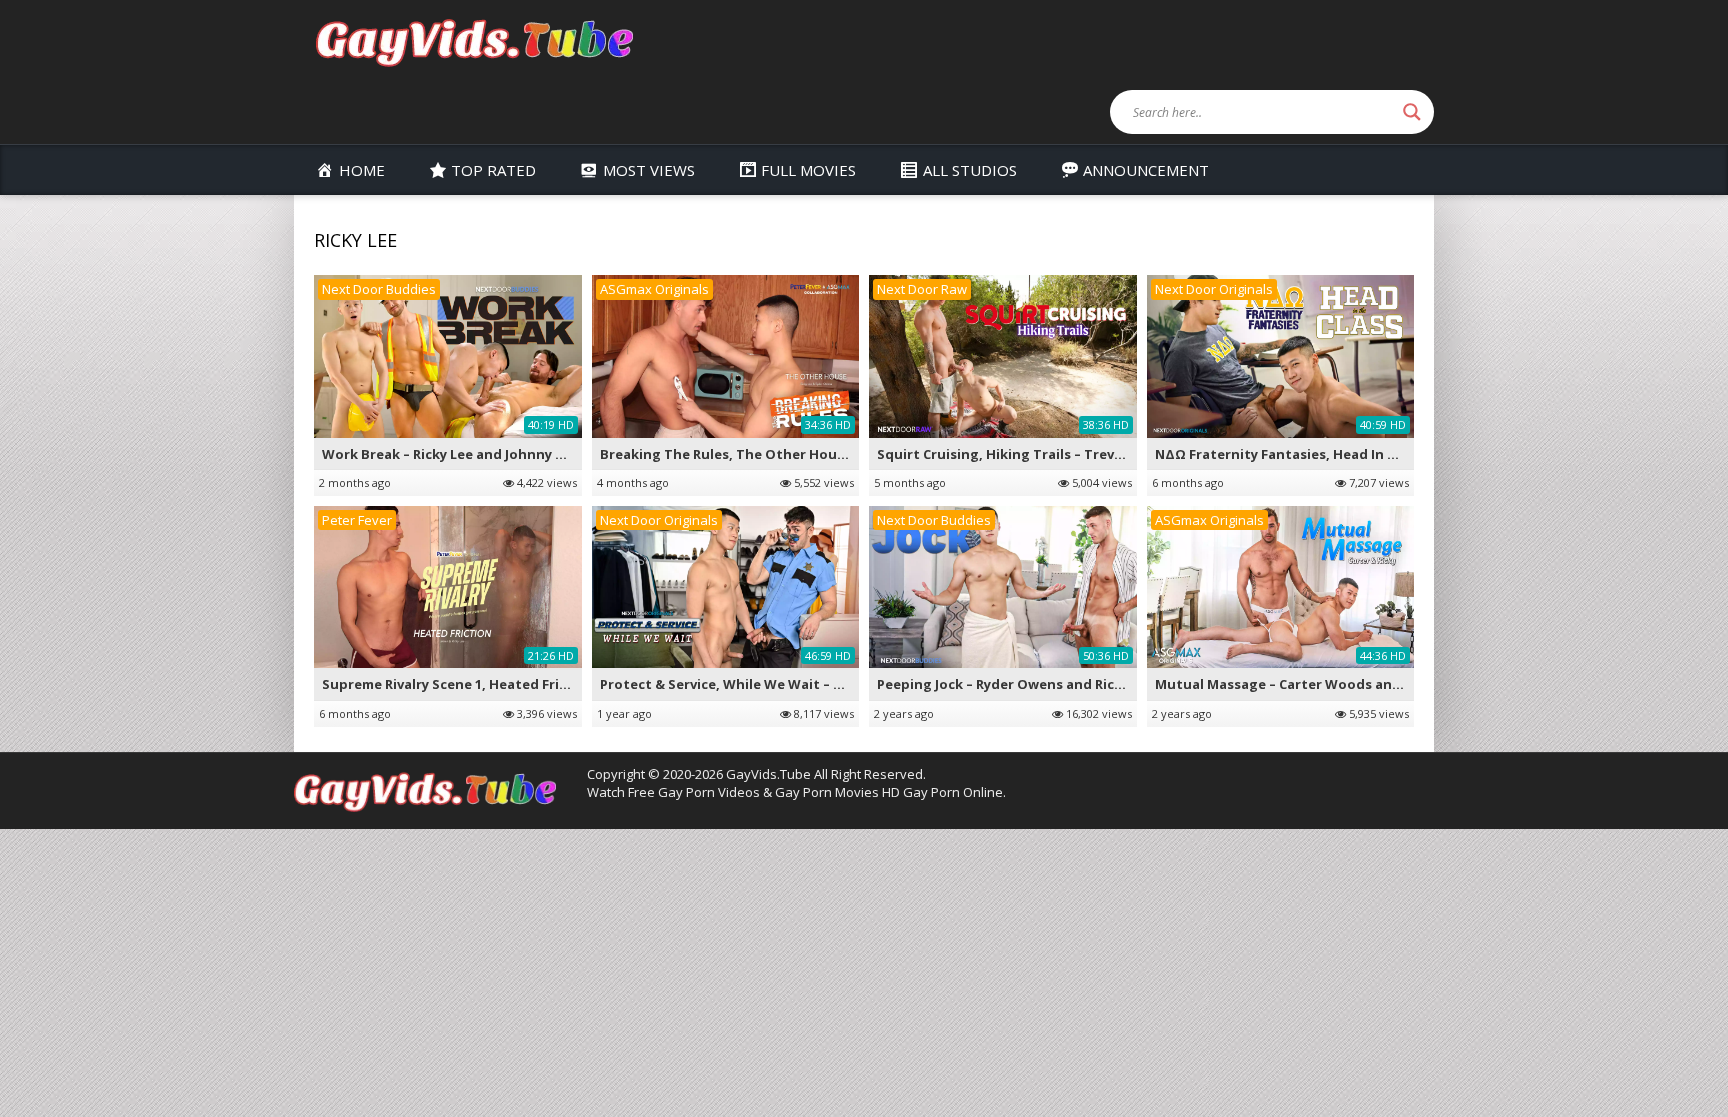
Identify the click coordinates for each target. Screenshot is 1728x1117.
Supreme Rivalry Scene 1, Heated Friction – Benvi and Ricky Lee (529, 684)
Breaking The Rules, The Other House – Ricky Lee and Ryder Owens (822, 454)
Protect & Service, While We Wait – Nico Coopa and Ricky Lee (800, 684)
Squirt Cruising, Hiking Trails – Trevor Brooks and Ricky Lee (1074, 454)
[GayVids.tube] (474, 41)
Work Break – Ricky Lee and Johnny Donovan (469, 454)
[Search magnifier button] (1412, 112)
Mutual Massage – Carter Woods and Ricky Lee (1309, 684)
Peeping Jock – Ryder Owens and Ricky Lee (1016, 684)
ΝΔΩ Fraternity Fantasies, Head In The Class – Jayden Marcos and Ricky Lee (1403, 454)
